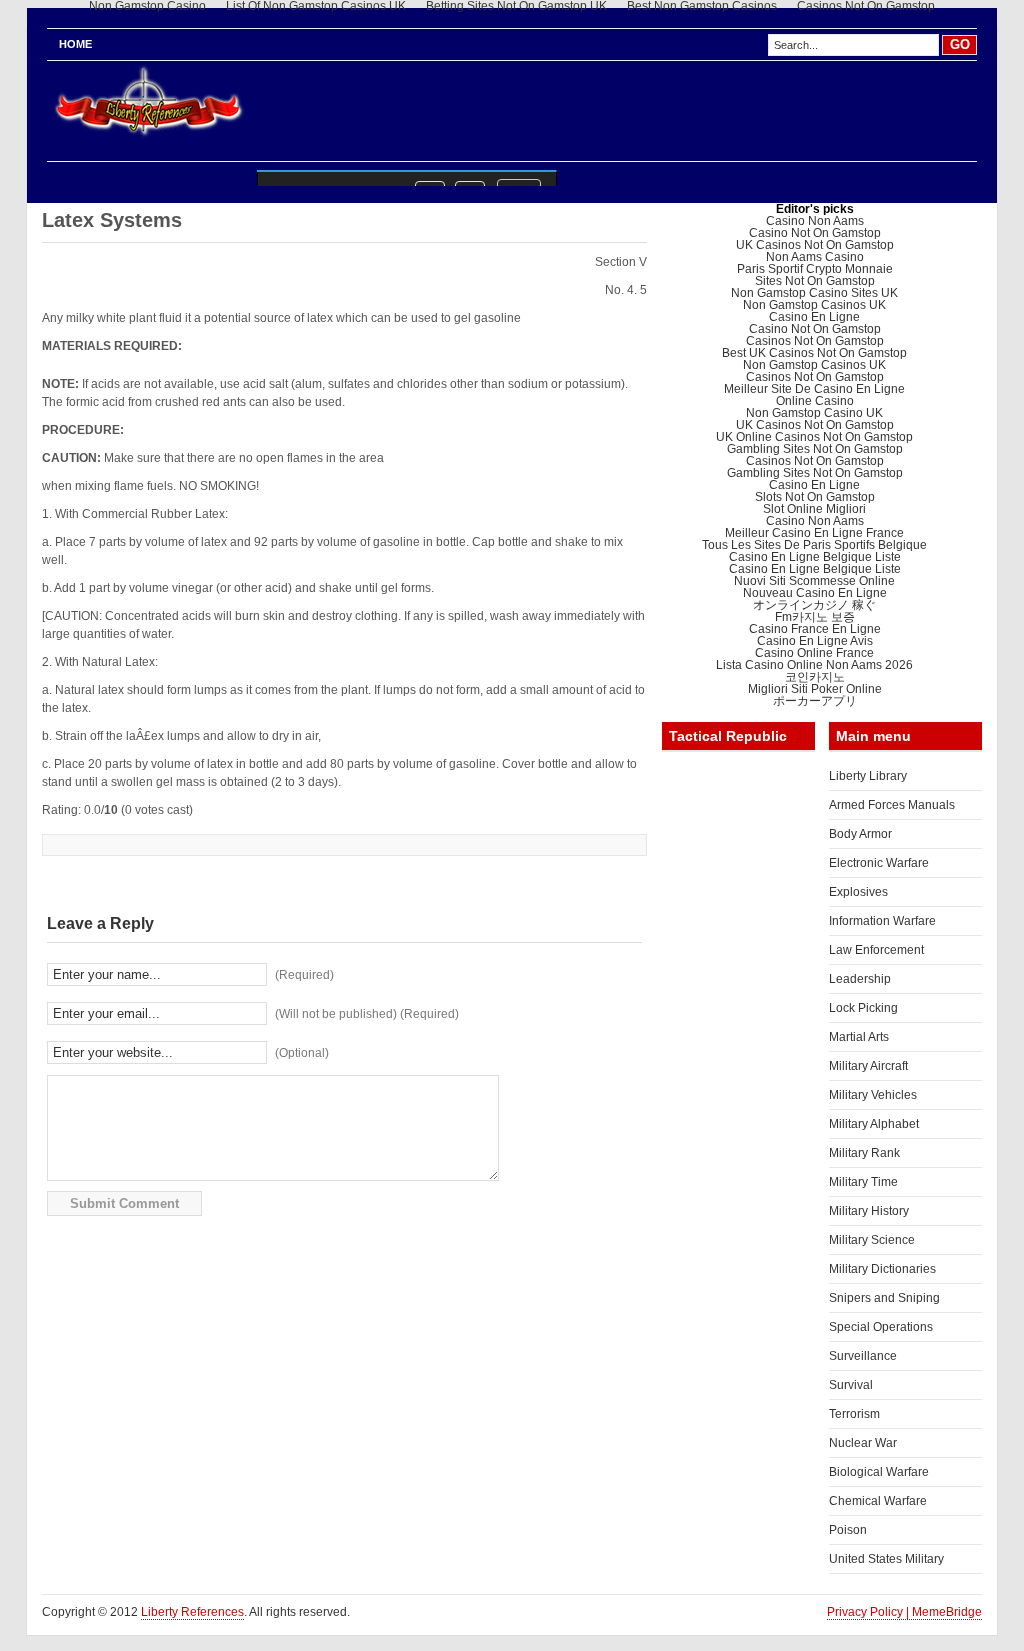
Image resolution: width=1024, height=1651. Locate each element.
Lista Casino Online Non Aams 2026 (814, 665)
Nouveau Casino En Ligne (815, 593)
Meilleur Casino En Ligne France (814, 533)
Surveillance (863, 1356)
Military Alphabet (874, 1124)
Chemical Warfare (878, 1501)
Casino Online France (814, 653)
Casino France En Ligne (815, 629)
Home (75, 44)
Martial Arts (859, 1037)
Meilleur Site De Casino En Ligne (814, 389)
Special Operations (881, 1327)
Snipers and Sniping (884, 1298)
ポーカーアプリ (815, 701)
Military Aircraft (868, 1066)
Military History (869, 1211)
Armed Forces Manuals (892, 805)
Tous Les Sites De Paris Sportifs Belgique (814, 545)
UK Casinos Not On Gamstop (815, 245)
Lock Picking (863, 1008)
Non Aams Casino (815, 257)
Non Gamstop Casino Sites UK (814, 293)
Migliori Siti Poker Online (815, 689)
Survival (851, 1385)
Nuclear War (863, 1443)
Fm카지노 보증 (815, 617)
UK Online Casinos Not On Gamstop (814, 437)
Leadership (860, 979)
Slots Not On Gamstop (815, 497)
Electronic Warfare (879, 863)
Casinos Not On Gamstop (815, 341)
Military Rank (864, 1153)
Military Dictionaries (882, 1269)
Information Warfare (882, 921)
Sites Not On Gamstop (815, 281)
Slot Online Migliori (814, 509)
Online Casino (815, 401)
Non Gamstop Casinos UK (814, 305)
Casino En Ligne (814, 317)
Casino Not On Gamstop (815, 233)
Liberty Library (868, 776)
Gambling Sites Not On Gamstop (815, 449)
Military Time (863, 1182)
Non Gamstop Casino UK (814, 413)
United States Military (886, 1559)
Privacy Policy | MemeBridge (904, 1612)
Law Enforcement (876, 950)
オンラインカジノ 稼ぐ (814, 605)
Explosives (858, 892)
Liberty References (192, 1612)
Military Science (872, 1240)
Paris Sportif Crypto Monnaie (815, 269)
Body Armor (860, 834)
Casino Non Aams (815, 221)
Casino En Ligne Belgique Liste (815, 557)
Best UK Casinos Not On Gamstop (814, 353)
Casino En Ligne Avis (815, 641)
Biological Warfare (879, 1472)
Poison (848, 1530)
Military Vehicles (873, 1095)
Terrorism (854, 1414)
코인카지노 (815, 677)
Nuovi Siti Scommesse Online (814, 581)
